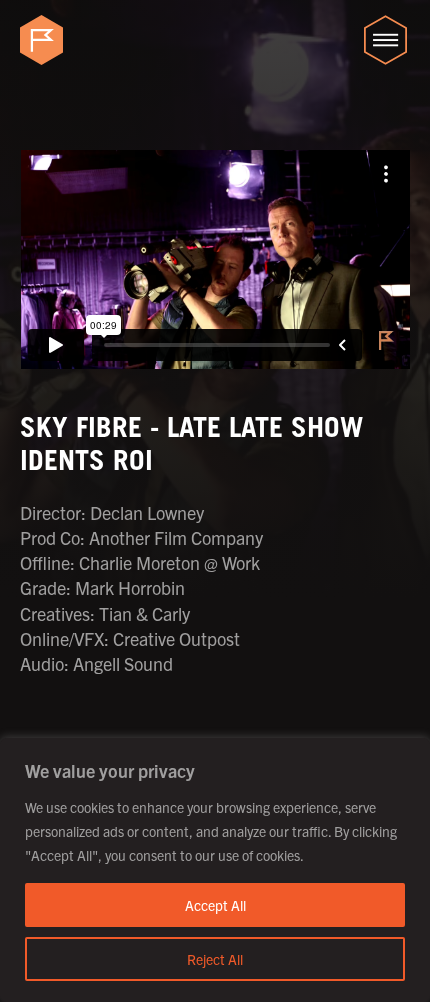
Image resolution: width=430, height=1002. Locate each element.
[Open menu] (385, 40)
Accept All (215, 905)
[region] (215, 870)
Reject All (215, 959)
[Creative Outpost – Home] (45, 40)
